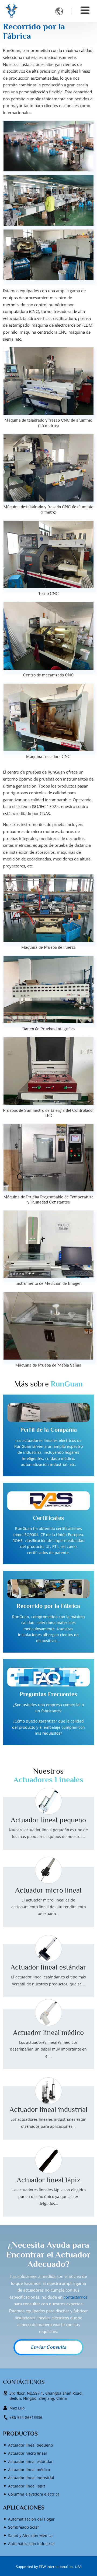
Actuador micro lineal (48, 1890)
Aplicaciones (24, 2508)
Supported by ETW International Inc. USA (49, 2567)
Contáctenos (24, 2382)
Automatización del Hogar (31, 2519)
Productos (20, 2434)
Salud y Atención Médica (30, 2536)
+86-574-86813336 (26, 2417)
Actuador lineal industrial (48, 2109)
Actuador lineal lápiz (48, 2180)
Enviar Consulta (48, 2347)
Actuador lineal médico (48, 2032)
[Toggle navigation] (85, 10)
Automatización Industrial (31, 2544)
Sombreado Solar (24, 2527)
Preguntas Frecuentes (48, 1694)
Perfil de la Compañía (48, 1430)
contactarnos (76, 2297)
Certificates (48, 1518)
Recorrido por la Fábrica (48, 1606)
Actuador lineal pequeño (48, 1820)
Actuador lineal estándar (48, 1967)
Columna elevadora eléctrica (34, 2494)
